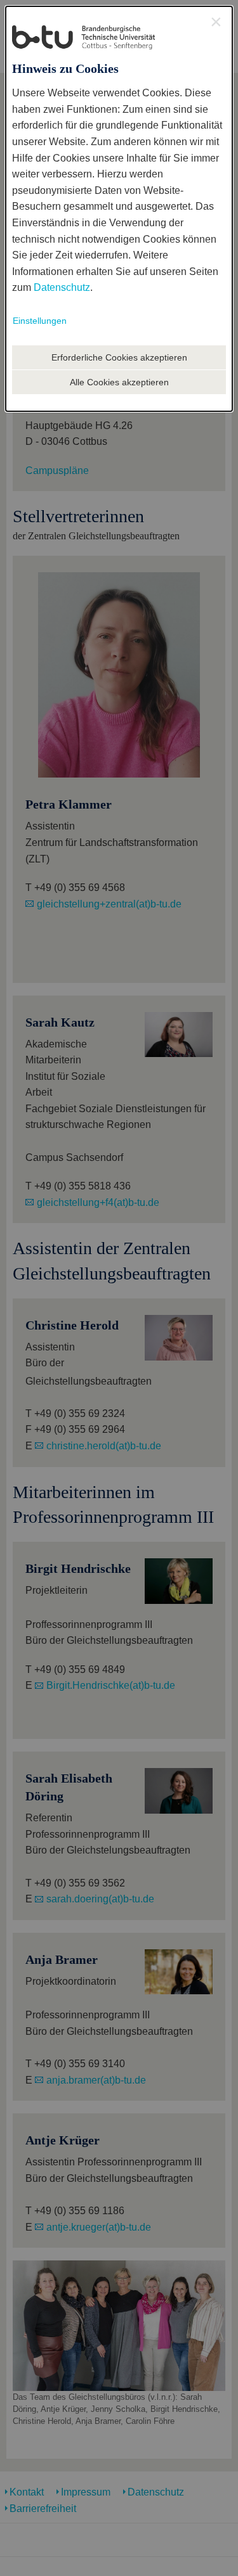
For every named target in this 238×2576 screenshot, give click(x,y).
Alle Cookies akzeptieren (119, 382)
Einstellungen (40, 321)
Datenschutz (62, 287)
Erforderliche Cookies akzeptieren (119, 357)
